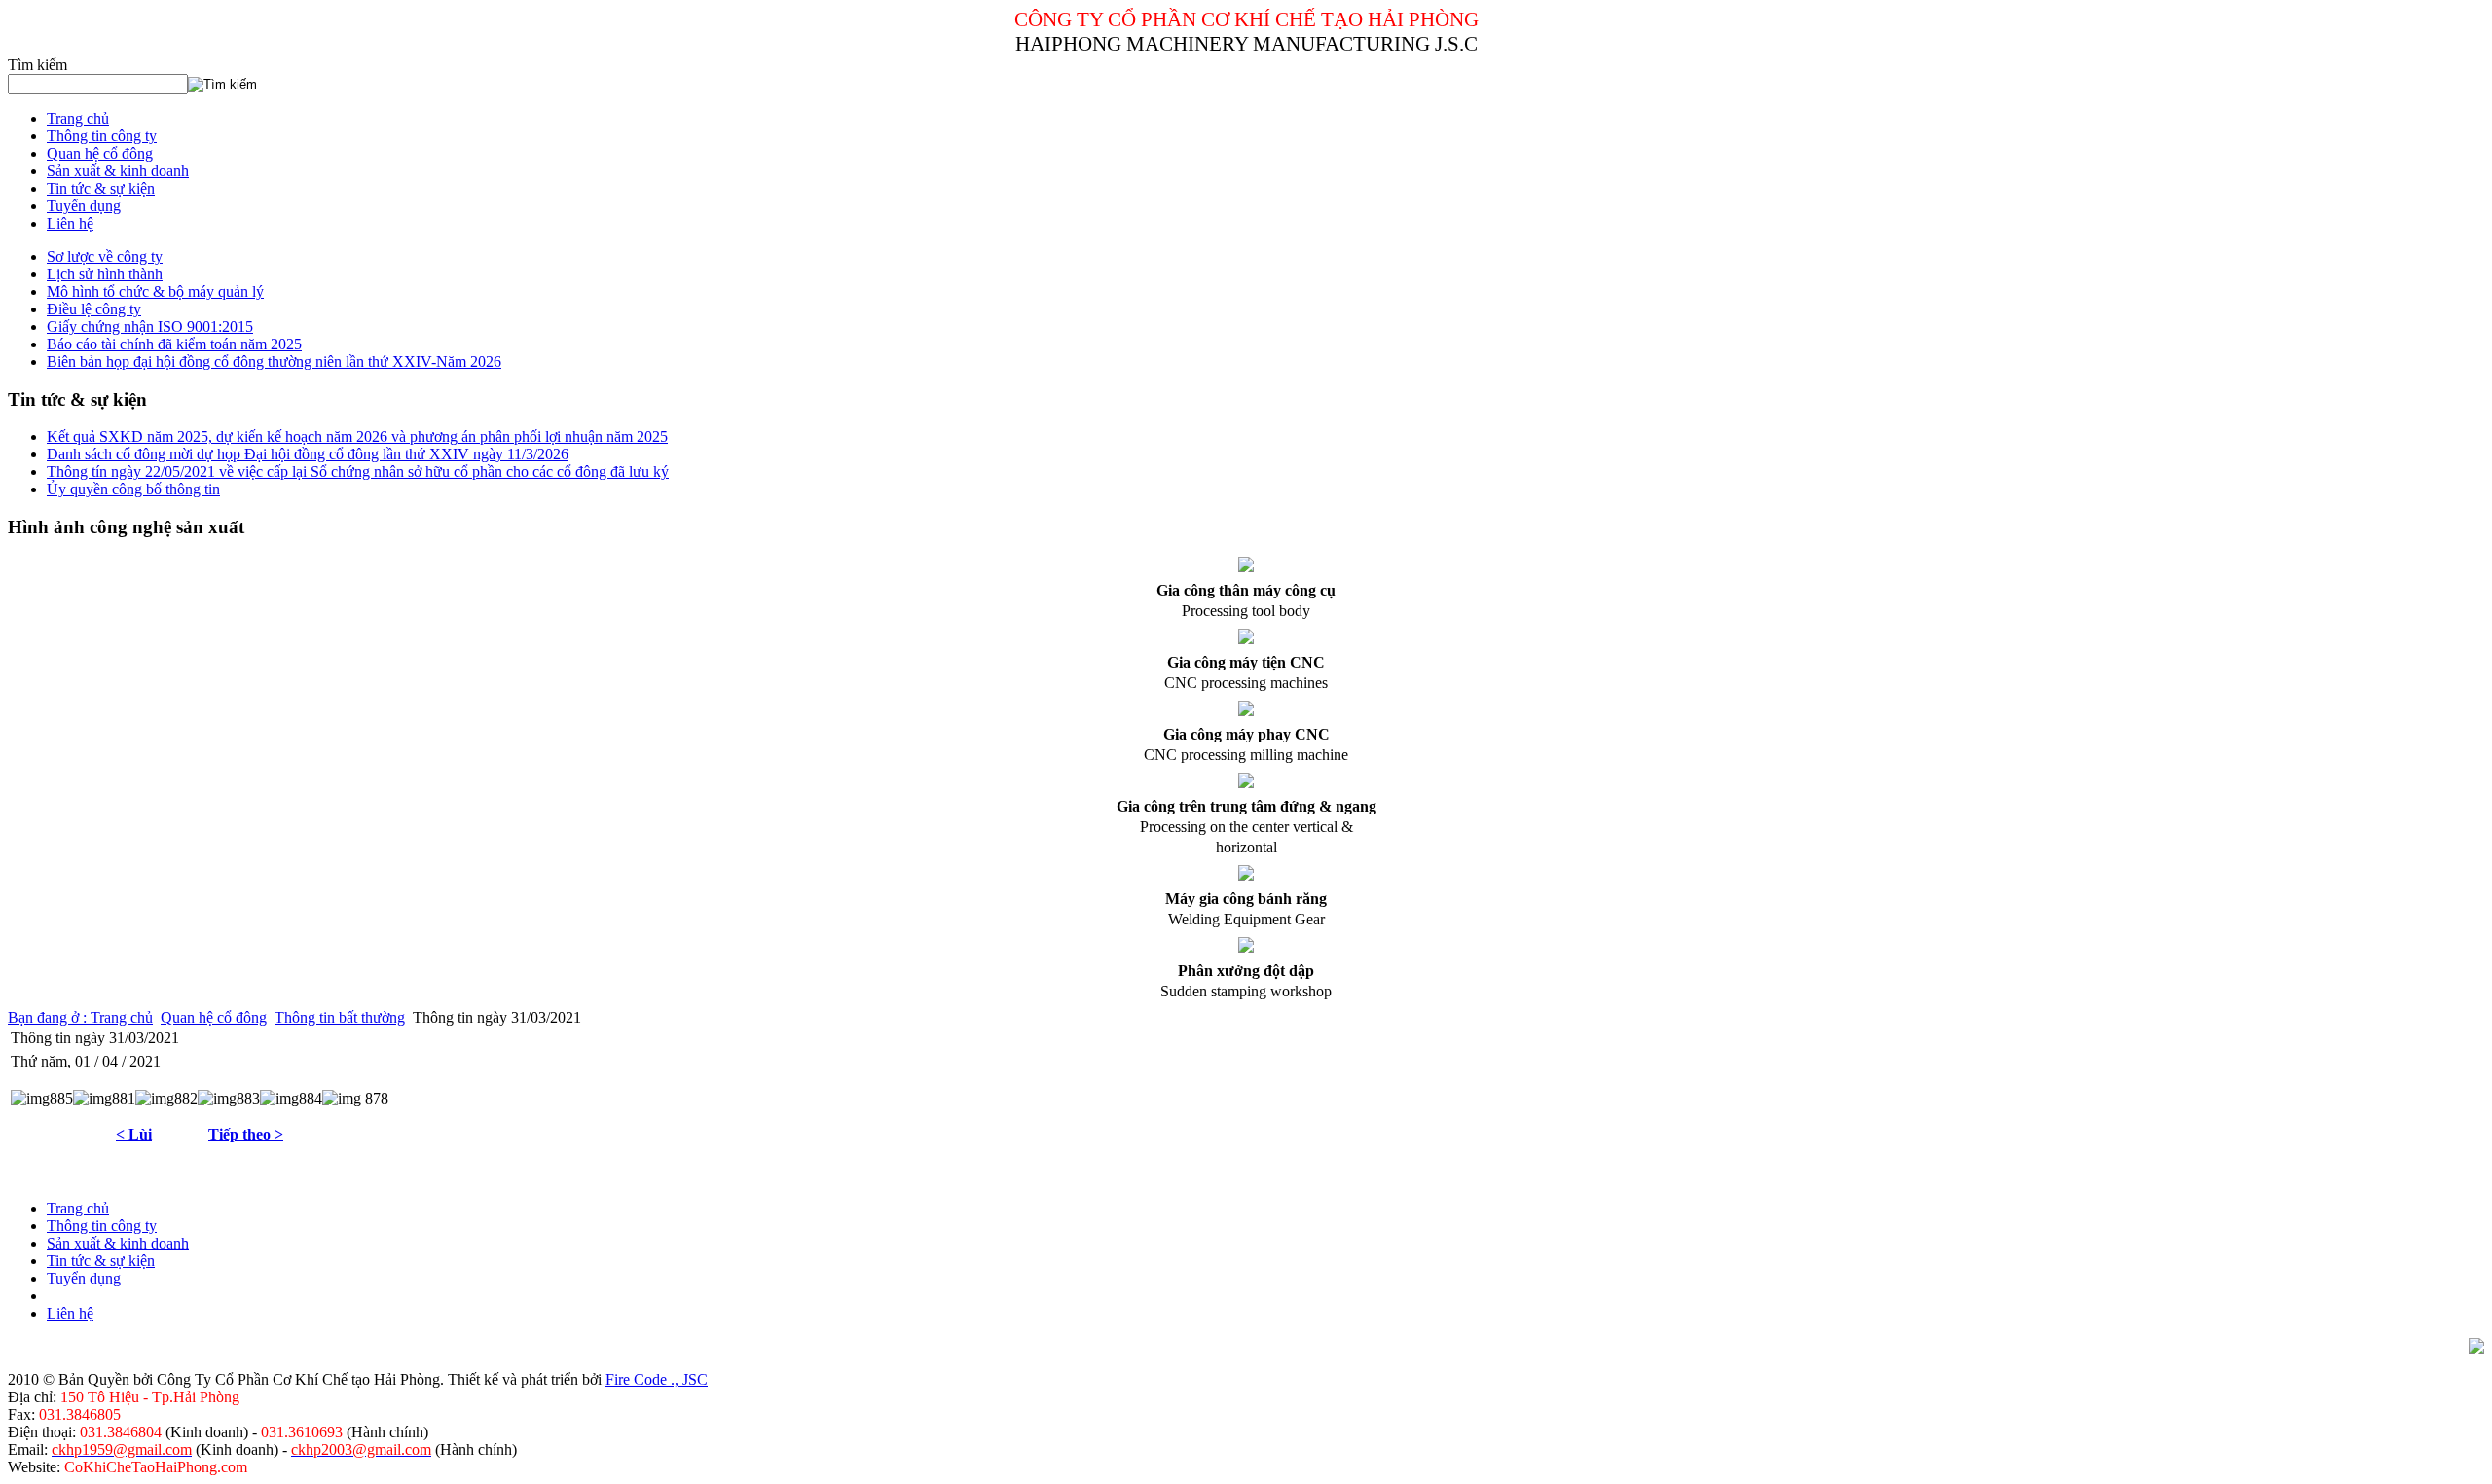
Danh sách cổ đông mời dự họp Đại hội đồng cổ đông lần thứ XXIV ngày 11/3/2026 (308, 454)
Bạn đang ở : (49, 1017)
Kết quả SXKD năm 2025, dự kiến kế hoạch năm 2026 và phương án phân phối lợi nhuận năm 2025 (357, 436)
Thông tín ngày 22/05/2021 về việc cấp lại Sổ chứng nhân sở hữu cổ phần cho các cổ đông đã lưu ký (358, 471)
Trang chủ (122, 1017)
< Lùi (134, 1134)
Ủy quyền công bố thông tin (133, 489)
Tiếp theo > (246, 1134)
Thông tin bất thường (340, 1017)
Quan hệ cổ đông (214, 1017)
